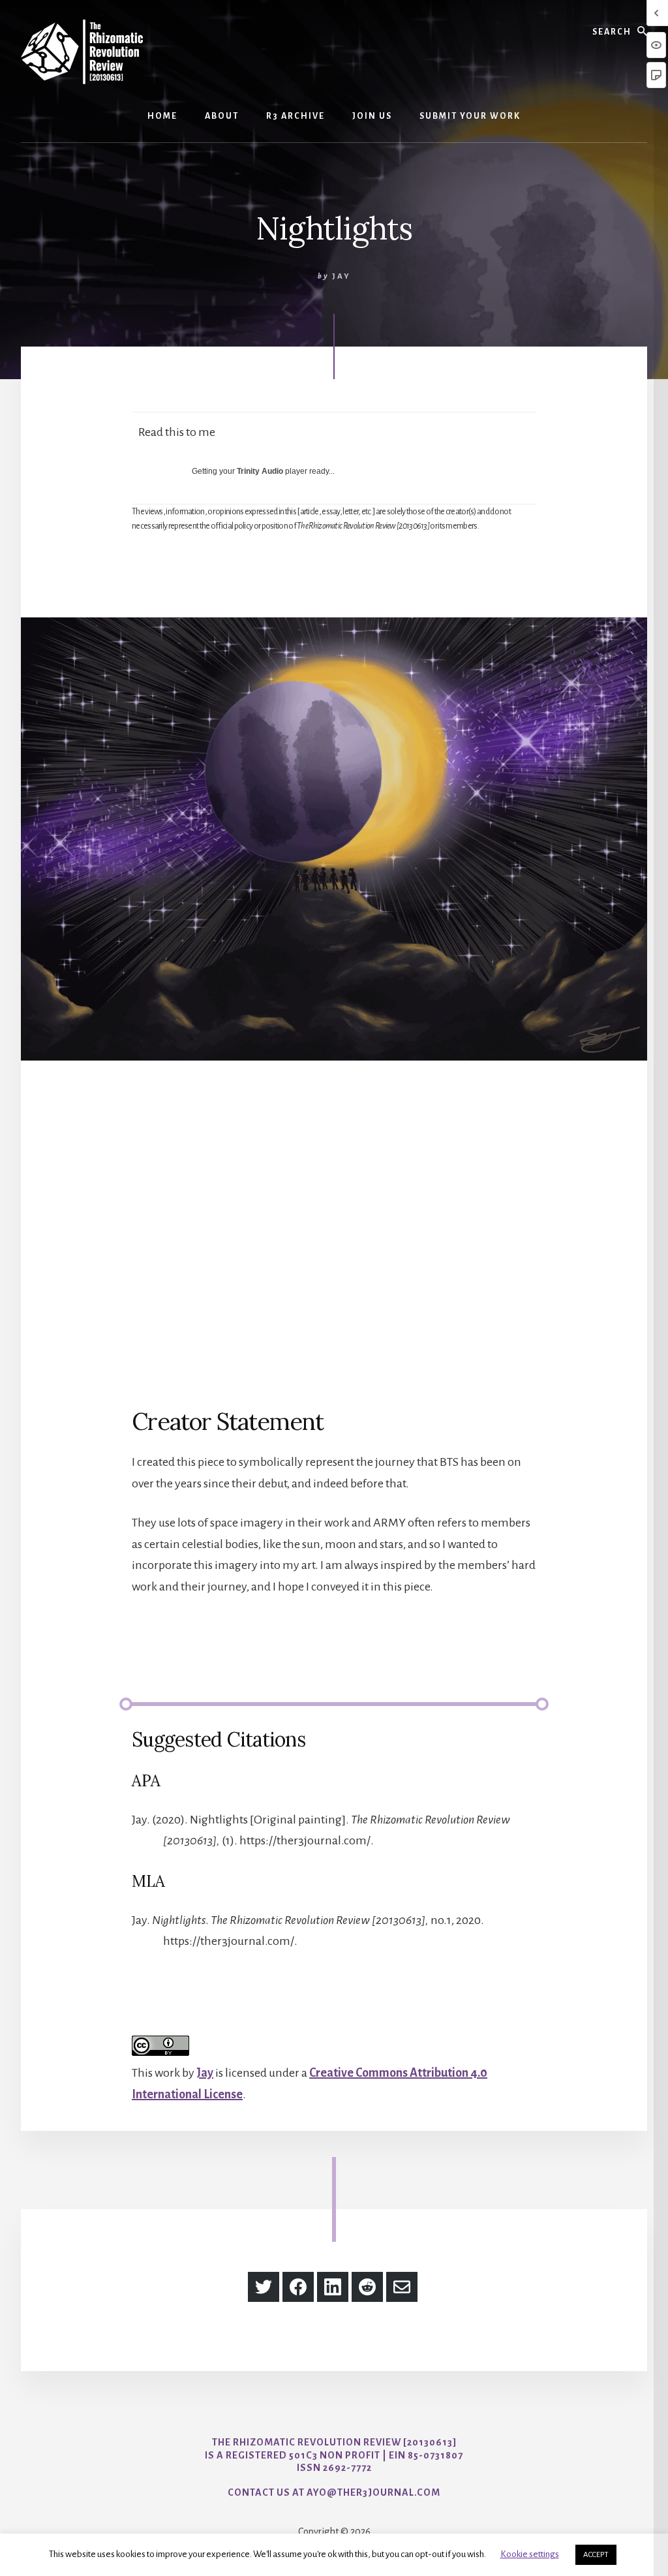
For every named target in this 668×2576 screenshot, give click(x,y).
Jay (205, 2073)
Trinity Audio (260, 471)
